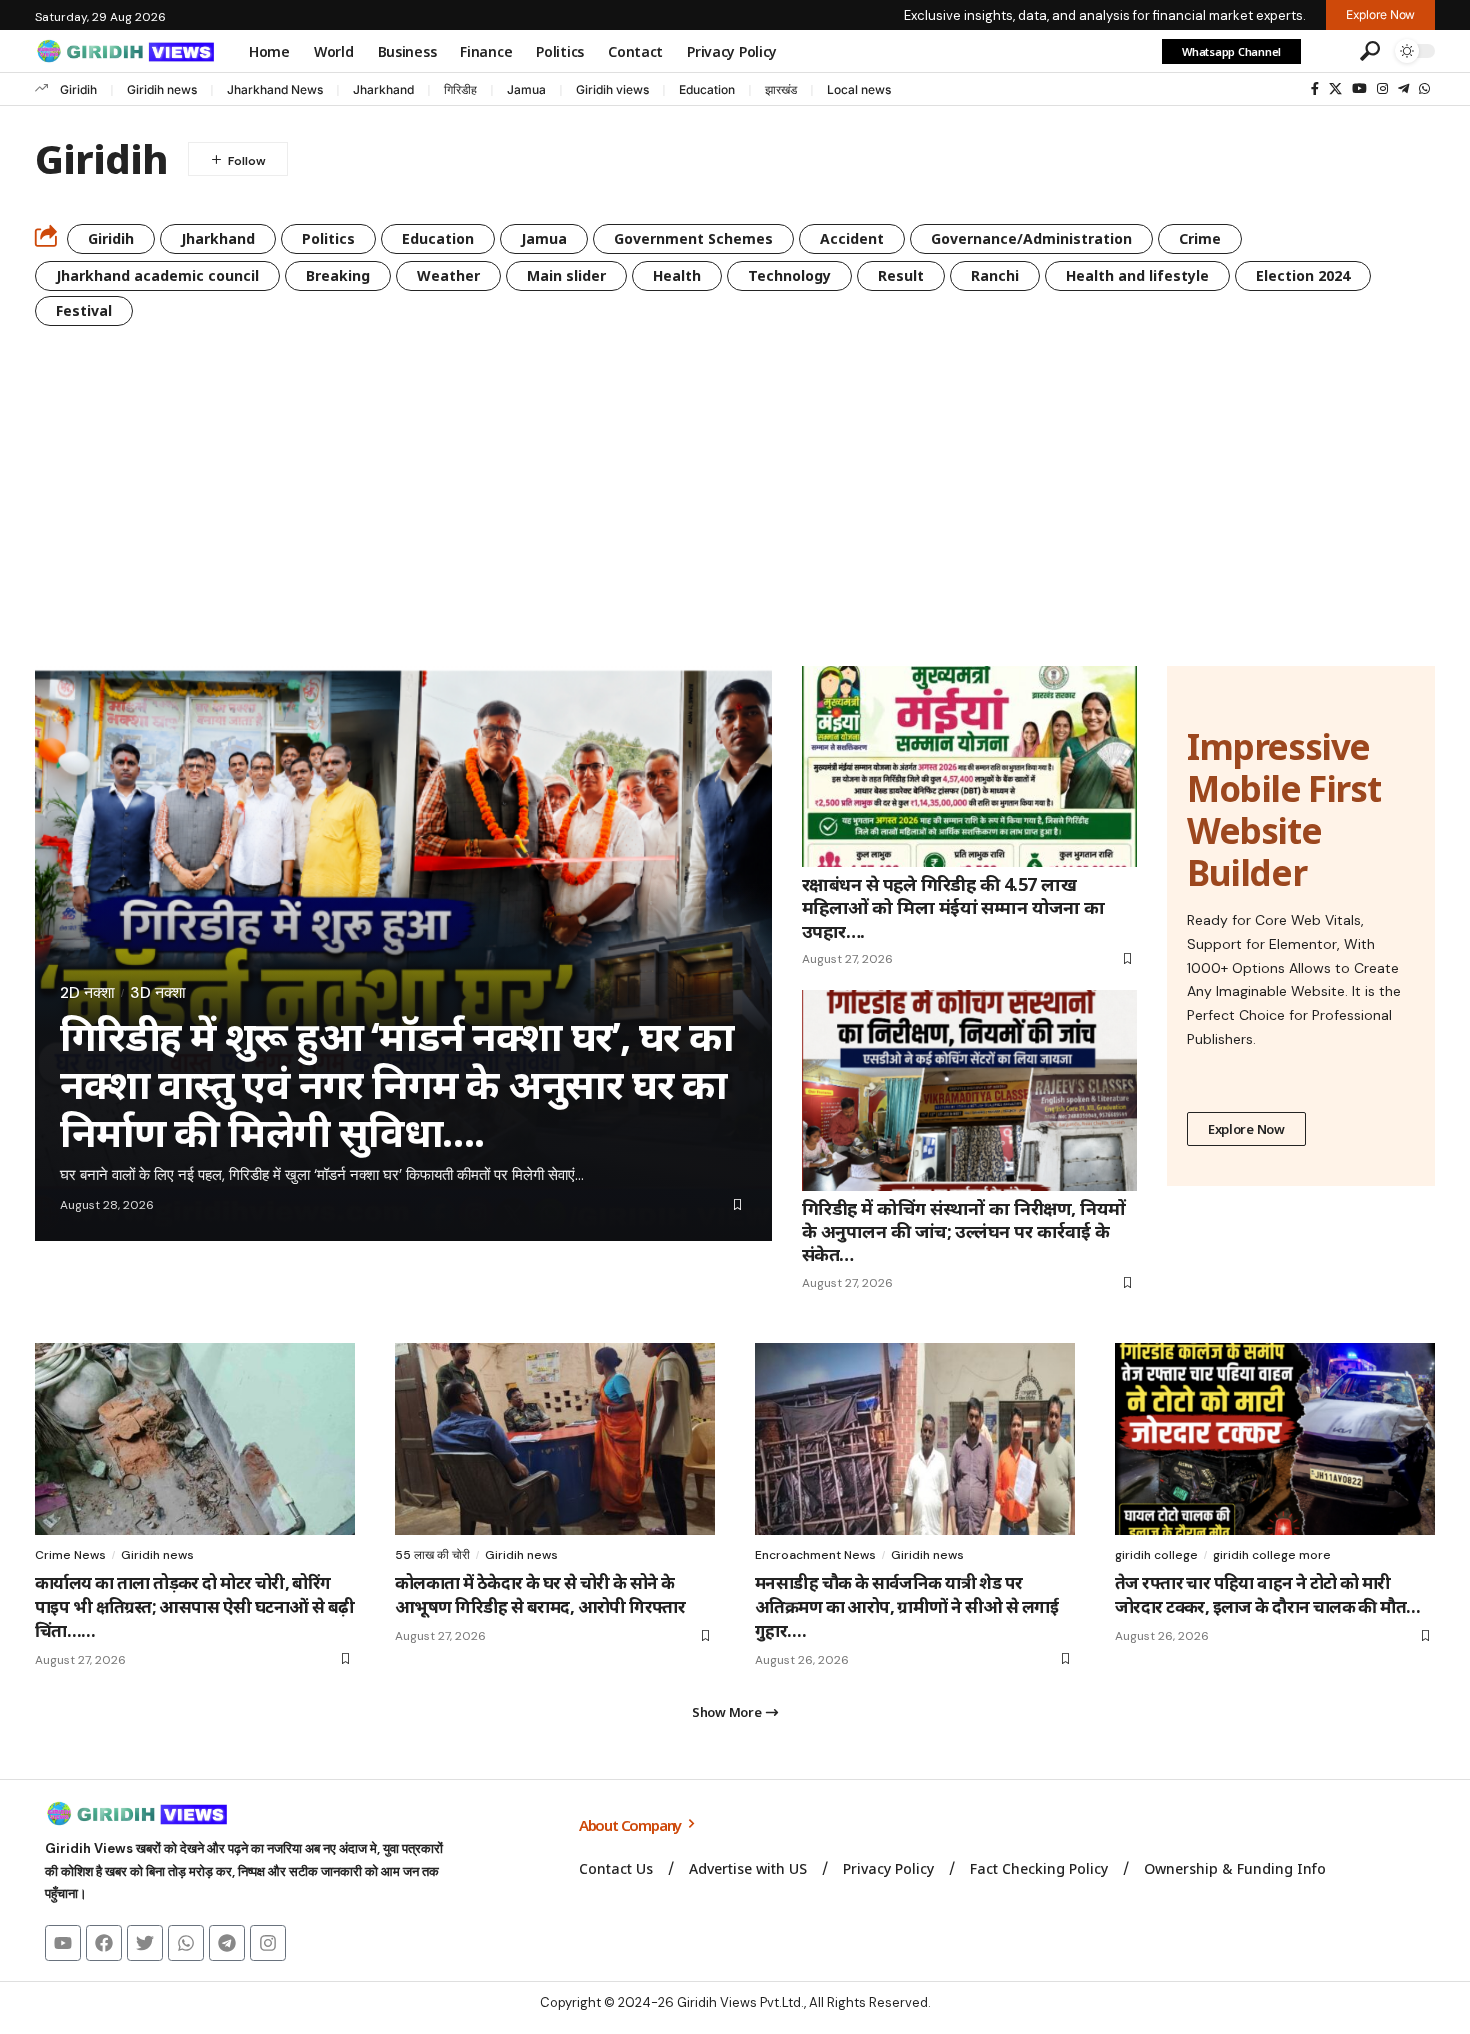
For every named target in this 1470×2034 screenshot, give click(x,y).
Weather (448, 275)
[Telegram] (1403, 89)
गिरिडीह (460, 89)
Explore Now (1246, 1129)
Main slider (566, 275)
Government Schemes (693, 238)
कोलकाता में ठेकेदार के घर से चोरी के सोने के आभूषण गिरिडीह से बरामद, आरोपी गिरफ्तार (540, 1594)
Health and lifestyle (1137, 275)
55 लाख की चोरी (432, 1555)
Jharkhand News (275, 89)
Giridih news (162, 89)
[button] (1328, 51)
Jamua (526, 89)
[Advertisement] (735, 516)
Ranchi (995, 275)
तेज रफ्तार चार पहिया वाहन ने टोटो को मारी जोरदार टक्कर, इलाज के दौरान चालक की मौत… (1268, 1594)
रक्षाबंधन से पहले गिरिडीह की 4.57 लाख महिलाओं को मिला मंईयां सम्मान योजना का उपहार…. (953, 907)
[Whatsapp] (186, 1943)
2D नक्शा (87, 993)
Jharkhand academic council (157, 275)
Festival (84, 310)
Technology (789, 275)
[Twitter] (145, 1943)
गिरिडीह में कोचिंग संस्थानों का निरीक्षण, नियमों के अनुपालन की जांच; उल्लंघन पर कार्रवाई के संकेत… (963, 1231)
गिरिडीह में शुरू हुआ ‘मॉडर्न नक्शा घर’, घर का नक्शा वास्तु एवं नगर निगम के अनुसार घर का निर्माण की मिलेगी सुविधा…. (397, 1083)
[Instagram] (1382, 89)
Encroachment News (815, 1555)
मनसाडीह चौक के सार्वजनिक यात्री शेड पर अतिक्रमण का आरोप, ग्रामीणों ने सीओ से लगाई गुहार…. (906, 1606)
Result (901, 275)
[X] (1335, 89)
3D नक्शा (158, 993)
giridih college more (1272, 1555)
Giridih (78, 89)
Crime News (70, 1555)
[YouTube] (1359, 89)
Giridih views (612, 89)
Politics (328, 238)
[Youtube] (63, 1943)
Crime (1200, 238)
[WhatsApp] (1424, 89)
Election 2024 (1303, 275)
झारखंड (781, 89)
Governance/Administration (1031, 238)
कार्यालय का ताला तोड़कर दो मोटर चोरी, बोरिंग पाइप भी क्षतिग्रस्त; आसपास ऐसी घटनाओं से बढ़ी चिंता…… (195, 1606)
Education (707, 89)
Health (677, 275)
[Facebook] (1315, 89)
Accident (852, 238)
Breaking (338, 275)
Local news (859, 89)
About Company (631, 1825)
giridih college (1156, 1555)
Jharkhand (383, 89)
